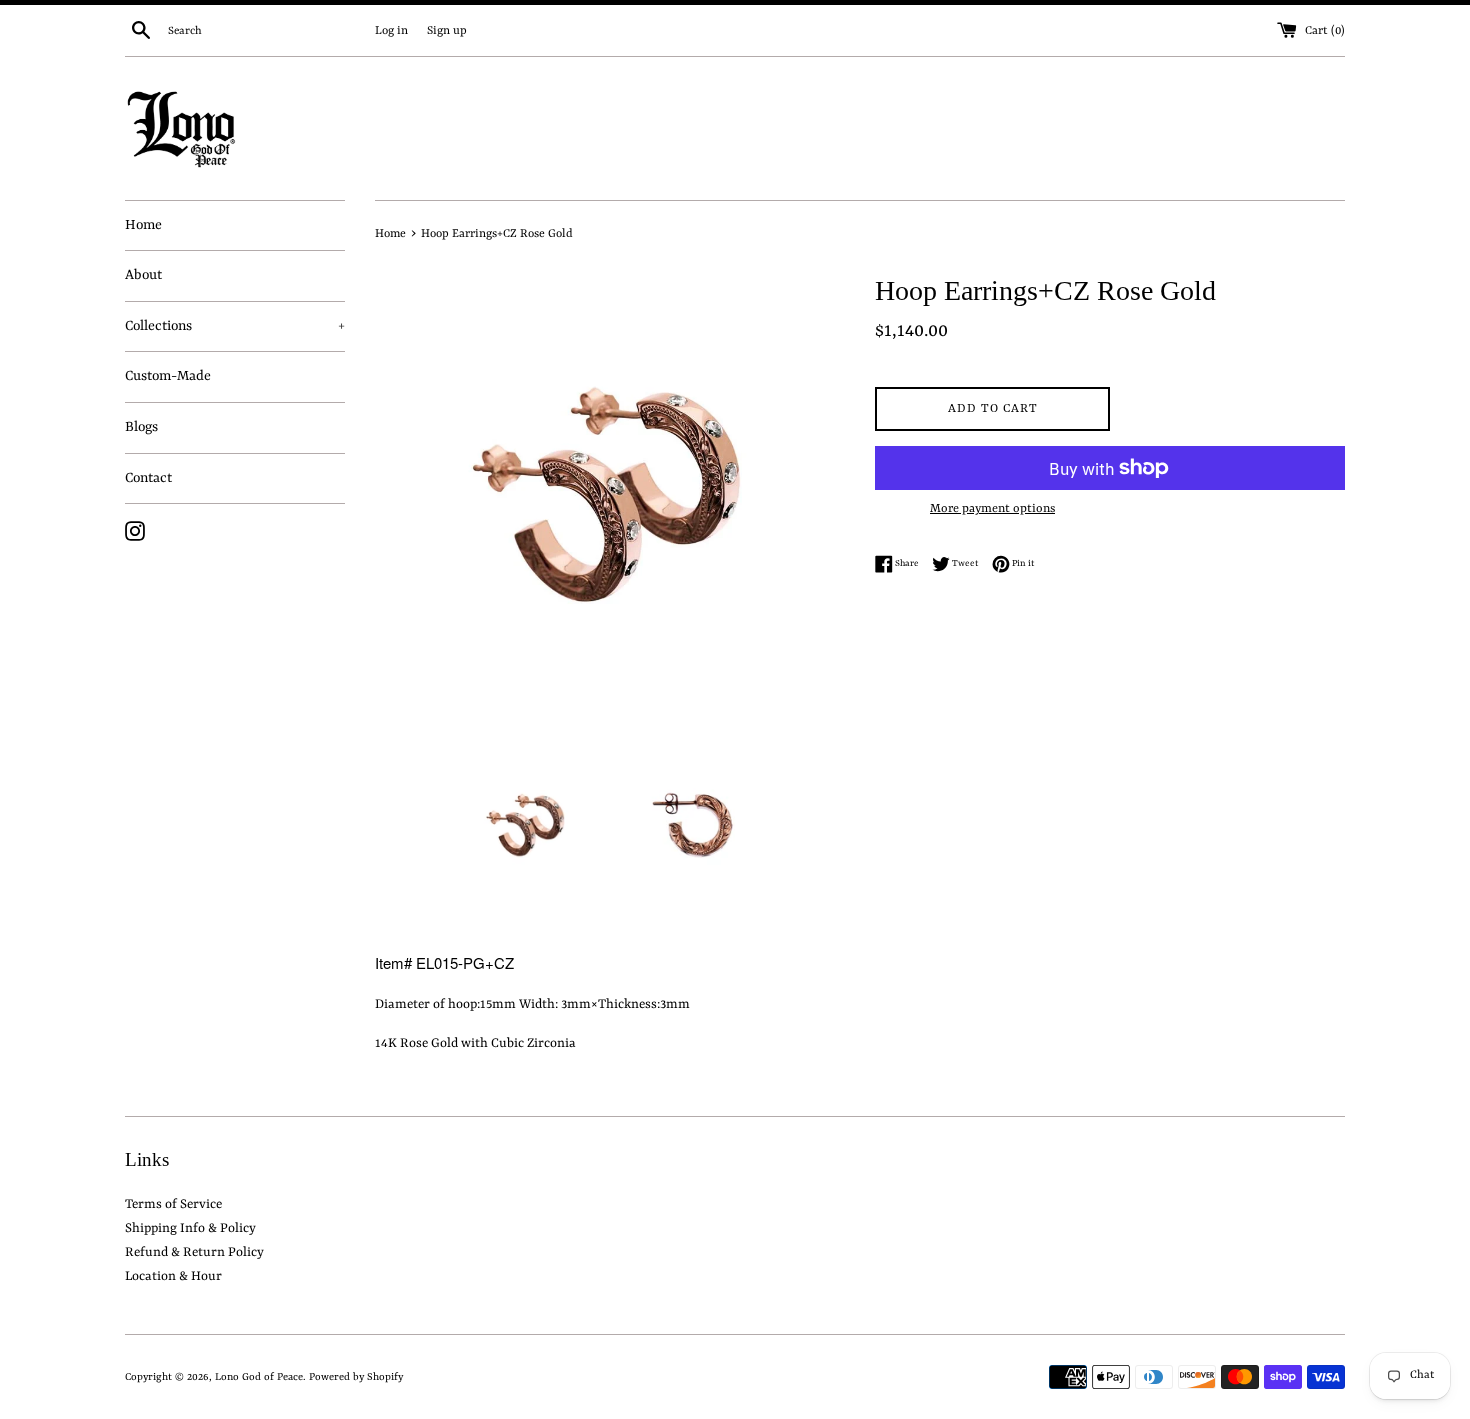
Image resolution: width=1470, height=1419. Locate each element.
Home (143, 225)
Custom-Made (168, 376)
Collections (235, 326)
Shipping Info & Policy (190, 1228)
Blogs (141, 427)
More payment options (992, 509)
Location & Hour (173, 1276)
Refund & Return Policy (194, 1252)
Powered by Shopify (356, 1377)
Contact (148, 478)
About (143, 275)
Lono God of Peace (259, 1377)
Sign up (447, 31)
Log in (391, 31)
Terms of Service (173, 1204)
